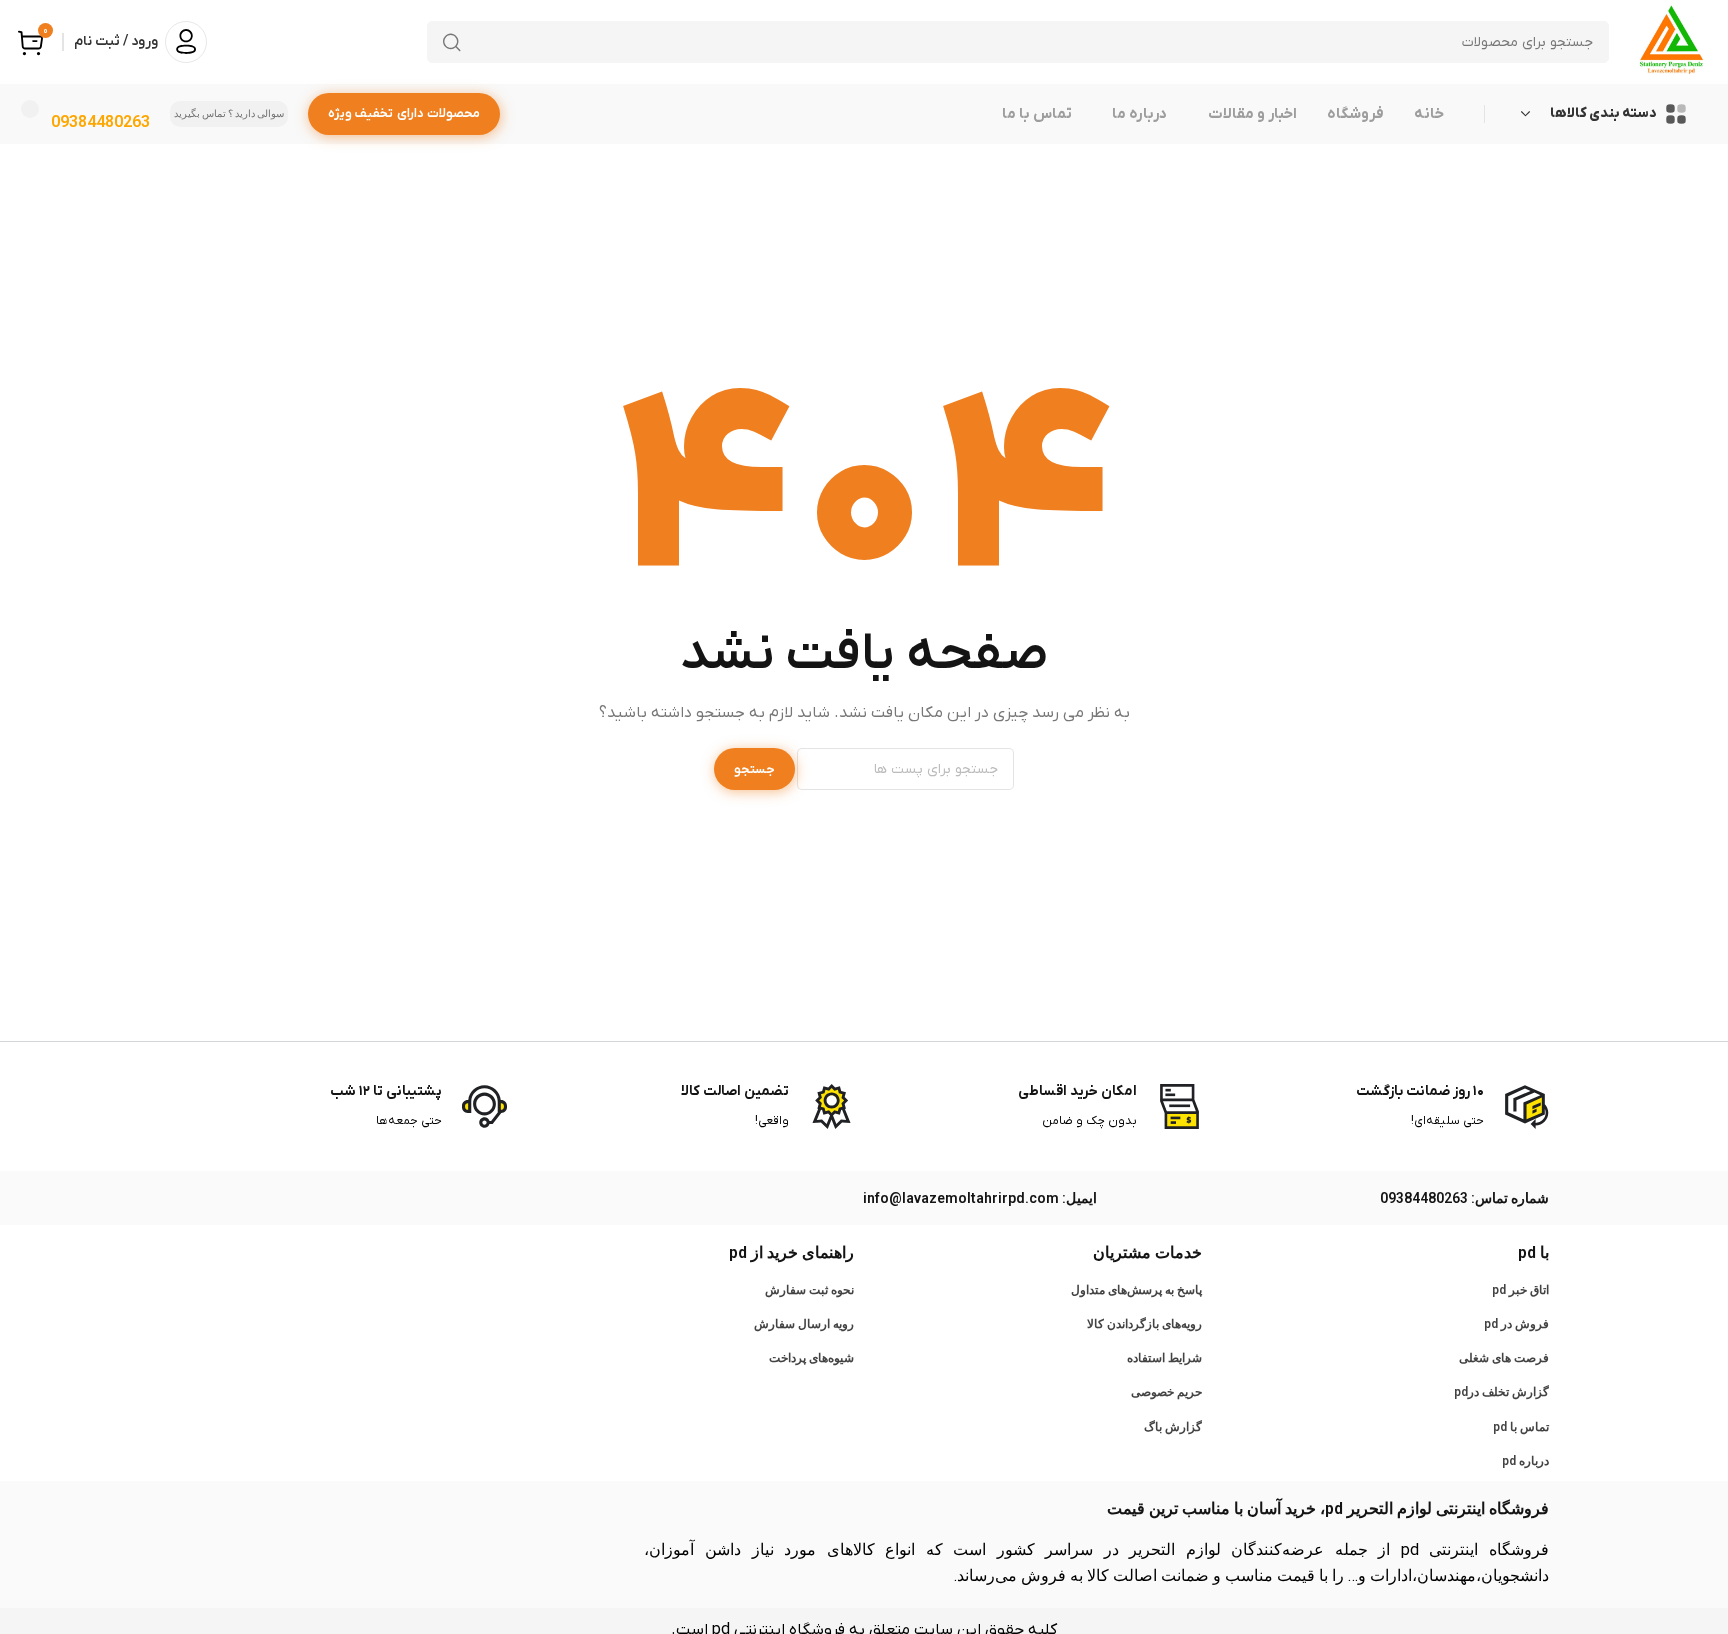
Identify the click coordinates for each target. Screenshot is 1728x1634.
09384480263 (100, 121)
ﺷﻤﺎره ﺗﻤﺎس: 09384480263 (1464, 1198)
